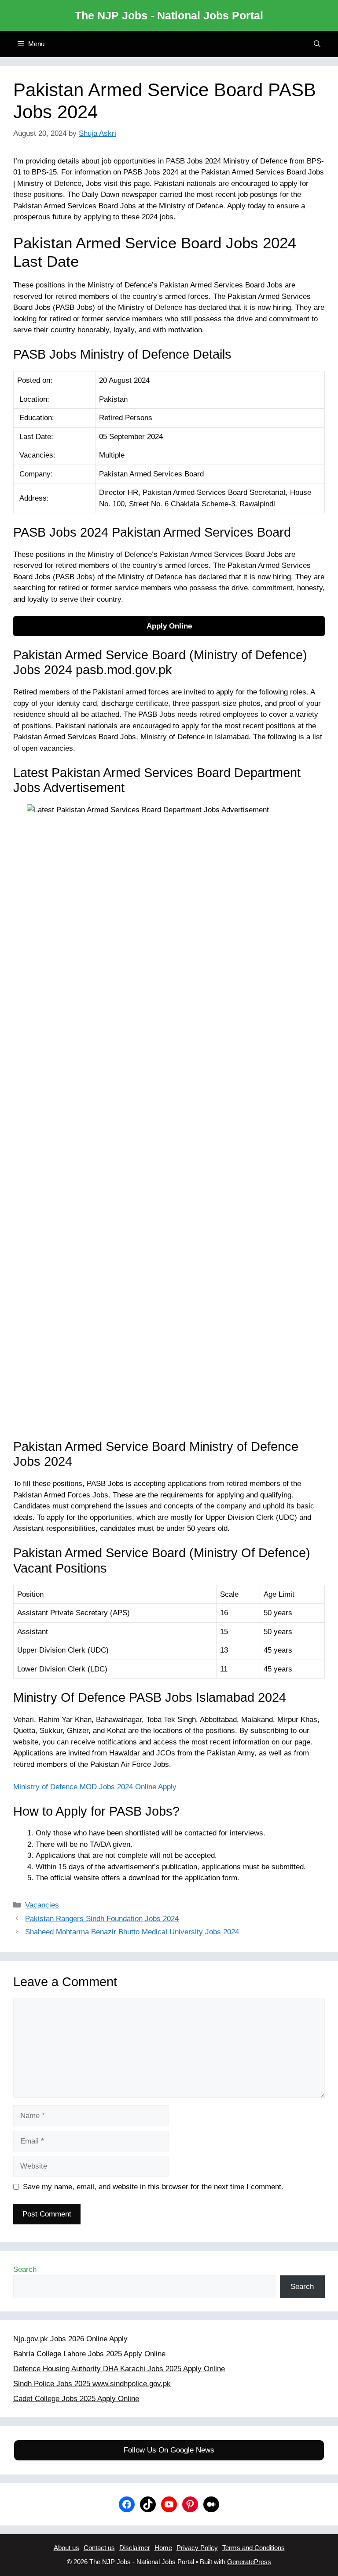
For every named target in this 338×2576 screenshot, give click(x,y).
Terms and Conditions (253, 2548)
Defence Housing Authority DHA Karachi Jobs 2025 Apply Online (119, 2369)
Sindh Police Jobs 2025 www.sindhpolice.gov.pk (92, 2384)
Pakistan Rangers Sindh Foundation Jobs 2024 (102, 1919)
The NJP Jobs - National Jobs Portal (169, 15)
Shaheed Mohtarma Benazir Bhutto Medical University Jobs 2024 (132, 1932)
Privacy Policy (197, 2548)
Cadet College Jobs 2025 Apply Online (76, 2399)
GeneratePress (249, 2562)
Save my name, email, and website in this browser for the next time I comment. (153, 2187)
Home (163, 2548)
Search (25, 2269)
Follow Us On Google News (169, 2450)
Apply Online (169, 626)
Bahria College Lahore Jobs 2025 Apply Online (89, 2354)
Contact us (99, 2548)
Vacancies (42, 1905)
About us (66, 2548)
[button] (317, 44)
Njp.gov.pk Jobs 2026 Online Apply (70, 2339)
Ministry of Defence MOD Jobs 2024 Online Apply (95, 1787)
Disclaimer (135, 2548)
